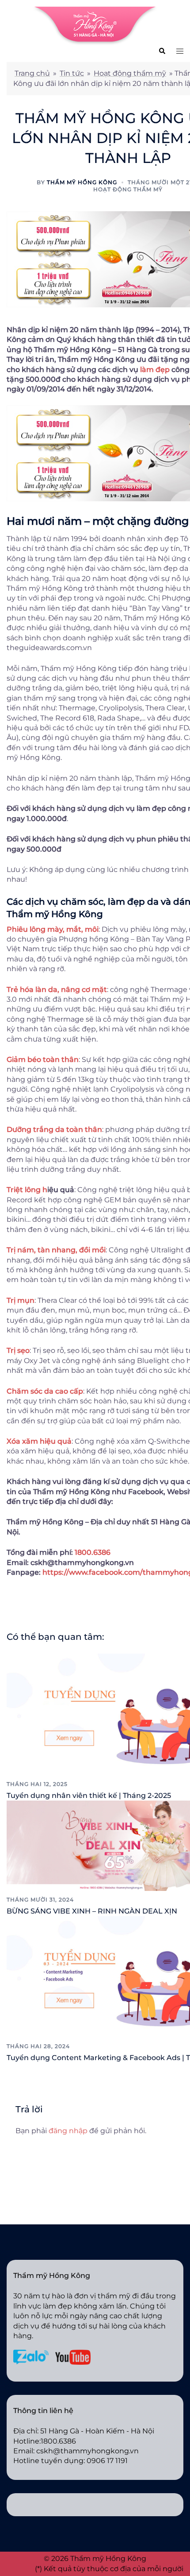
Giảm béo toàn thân (43, 1059)
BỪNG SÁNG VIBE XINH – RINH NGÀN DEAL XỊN (92, 1911)
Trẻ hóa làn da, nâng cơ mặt (57, 990)
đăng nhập (68, 2131)
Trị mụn (21, 1300)
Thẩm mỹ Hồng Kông (82, 182)
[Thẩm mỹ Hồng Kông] (95, 25)
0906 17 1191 (107, 2461)
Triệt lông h (27, 1190)
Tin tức (72, 73)
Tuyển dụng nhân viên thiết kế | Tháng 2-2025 (89, 1795)
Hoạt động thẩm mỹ (130, 73)
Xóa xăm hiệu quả (39, 1441)
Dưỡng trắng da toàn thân (54, 1129)
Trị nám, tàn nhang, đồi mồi (56, 1250)
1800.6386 (93, 1552)
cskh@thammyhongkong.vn (87, 2451)
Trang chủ (32, 73)
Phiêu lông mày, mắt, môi (53, 929)
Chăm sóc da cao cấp (45, 1391)
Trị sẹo (18, 1350)
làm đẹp (155, 370)
